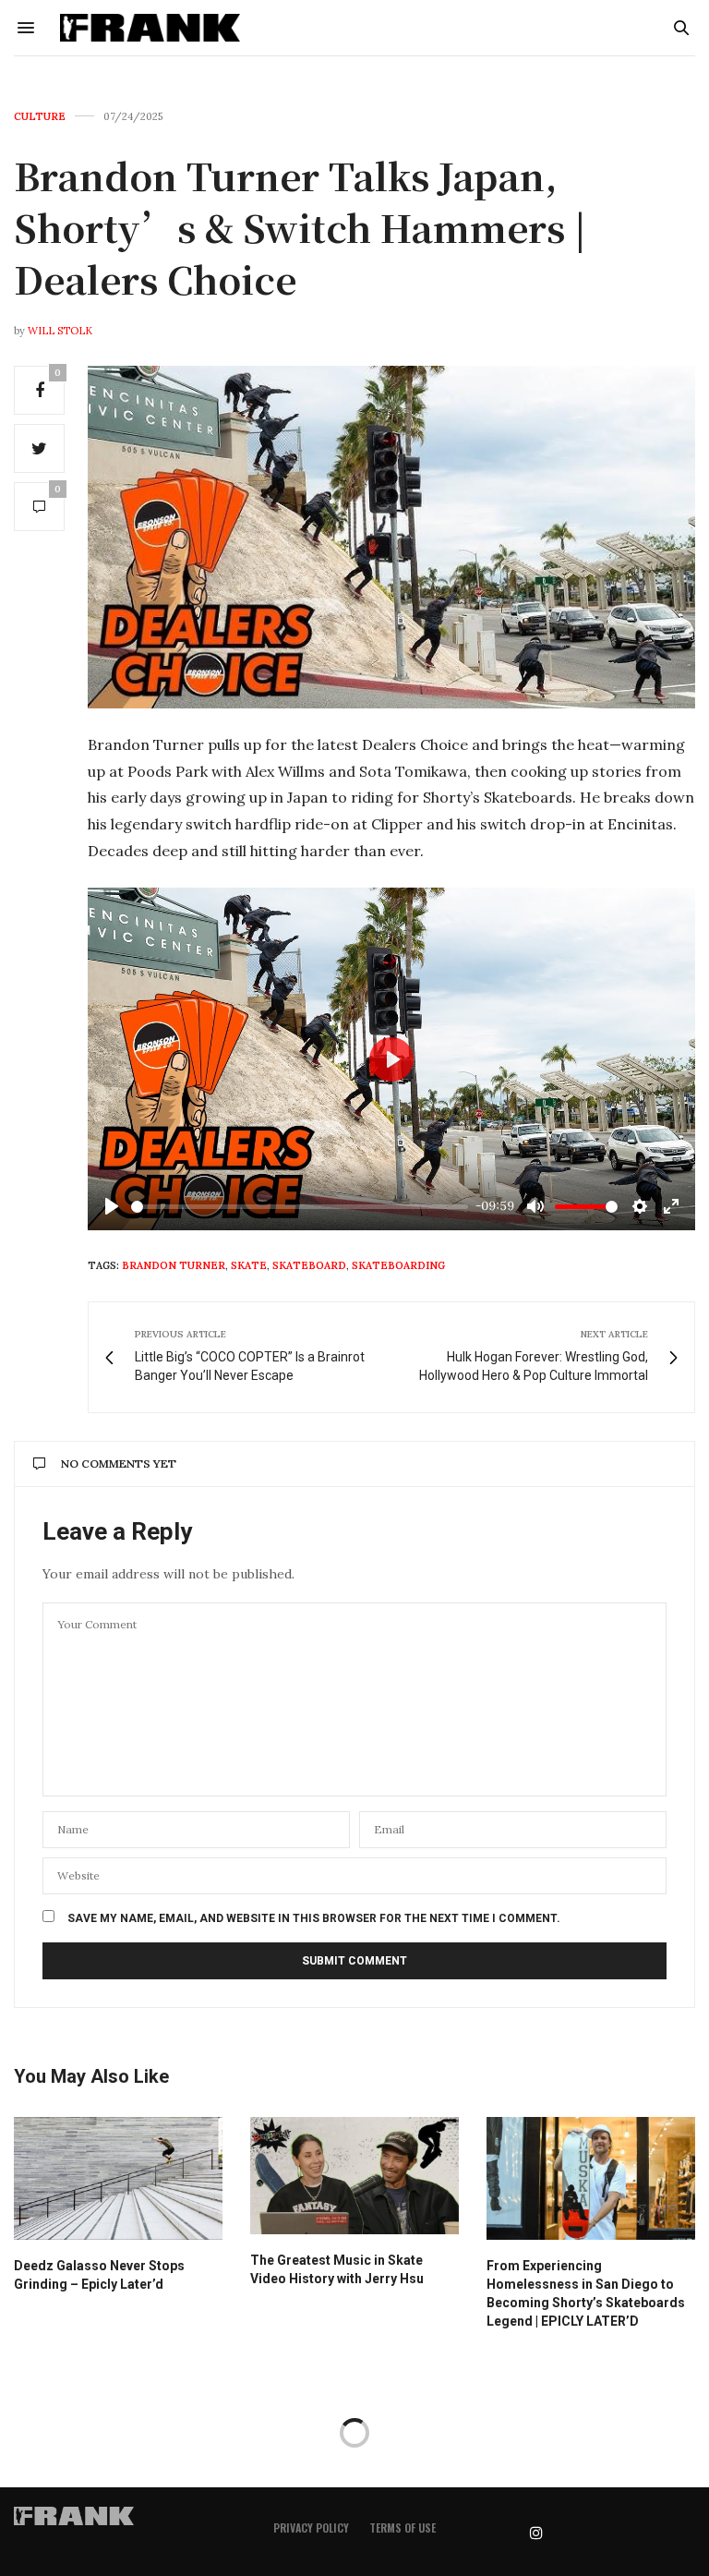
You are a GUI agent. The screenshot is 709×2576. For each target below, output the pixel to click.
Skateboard (309, 1265)
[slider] (300, 1207)
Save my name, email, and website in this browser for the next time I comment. (314, 1918)
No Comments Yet (119, 1463)
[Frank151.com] (150, 28)
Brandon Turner (174, 1265)
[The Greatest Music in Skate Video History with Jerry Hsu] (354, 2176)
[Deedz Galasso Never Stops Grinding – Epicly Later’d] (118, 2178)
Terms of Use (403, 2528)
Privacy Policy (311, 2528)
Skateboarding (398, 1265)
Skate (249, 1265)
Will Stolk (60, 331)
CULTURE (40, 117)
